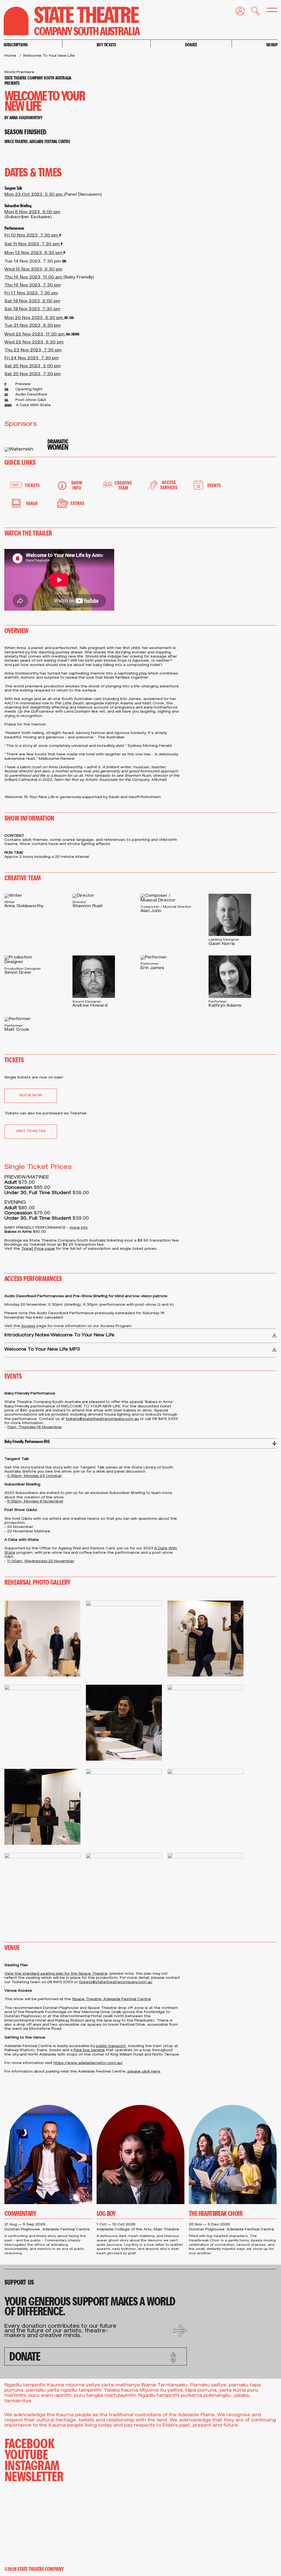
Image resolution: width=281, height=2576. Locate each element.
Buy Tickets (106, 45)
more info (79, 1228)
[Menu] (269, 11)
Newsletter (34, 2476)
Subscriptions (16, 45)
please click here (143, 2072)
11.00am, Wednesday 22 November (41, 1562)
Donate (191, 45)
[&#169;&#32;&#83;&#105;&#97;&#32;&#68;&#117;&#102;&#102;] (205, 1639)
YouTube (26, 2454)
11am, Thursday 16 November (35, 1428)
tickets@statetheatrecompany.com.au (102, 1419)
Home (10, 56)
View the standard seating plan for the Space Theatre (56, 1974)
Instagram (32, 2465)
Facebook (29, 2443)
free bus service (89, 2050)
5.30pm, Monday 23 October (35, 1476)
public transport (111, 2046)
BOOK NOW (31, 1096)
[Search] (252, 12)
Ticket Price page (38, 1249)
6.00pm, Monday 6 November (35, 1502)
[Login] (237, 12)
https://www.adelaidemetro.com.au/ (88, 2063)
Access (28, 1326)
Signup (272, 45)
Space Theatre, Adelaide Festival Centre (112, 1999)
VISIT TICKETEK (31, 1132)
